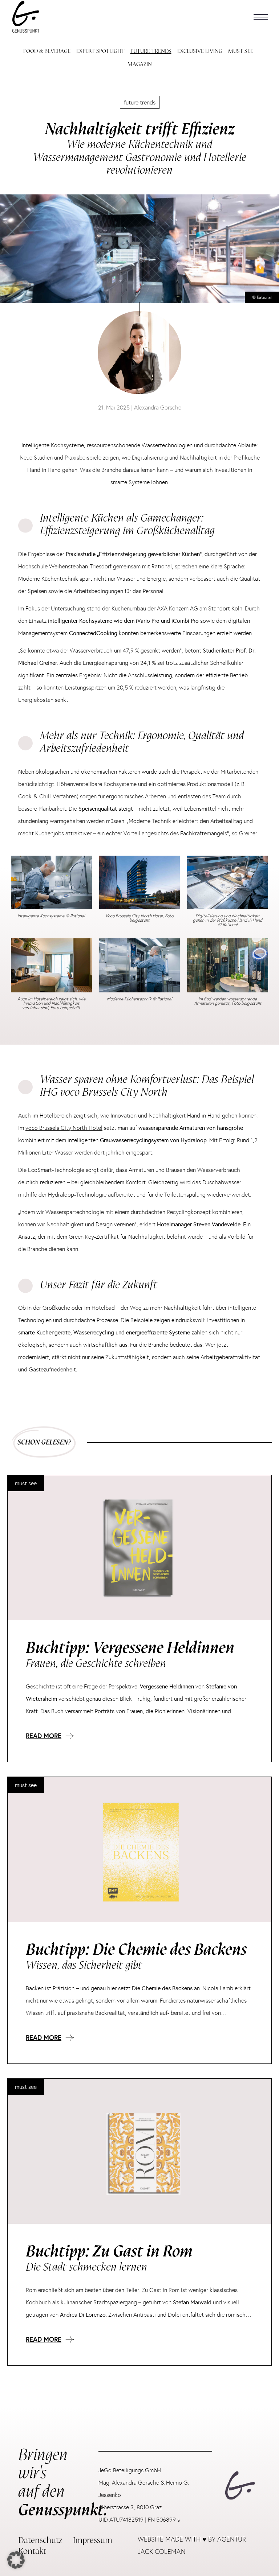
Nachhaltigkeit (65, 1224)
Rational (162, 566)
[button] (261, 17)
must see (26, 1483)
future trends (140, 102)
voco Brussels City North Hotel (64, 1128)
